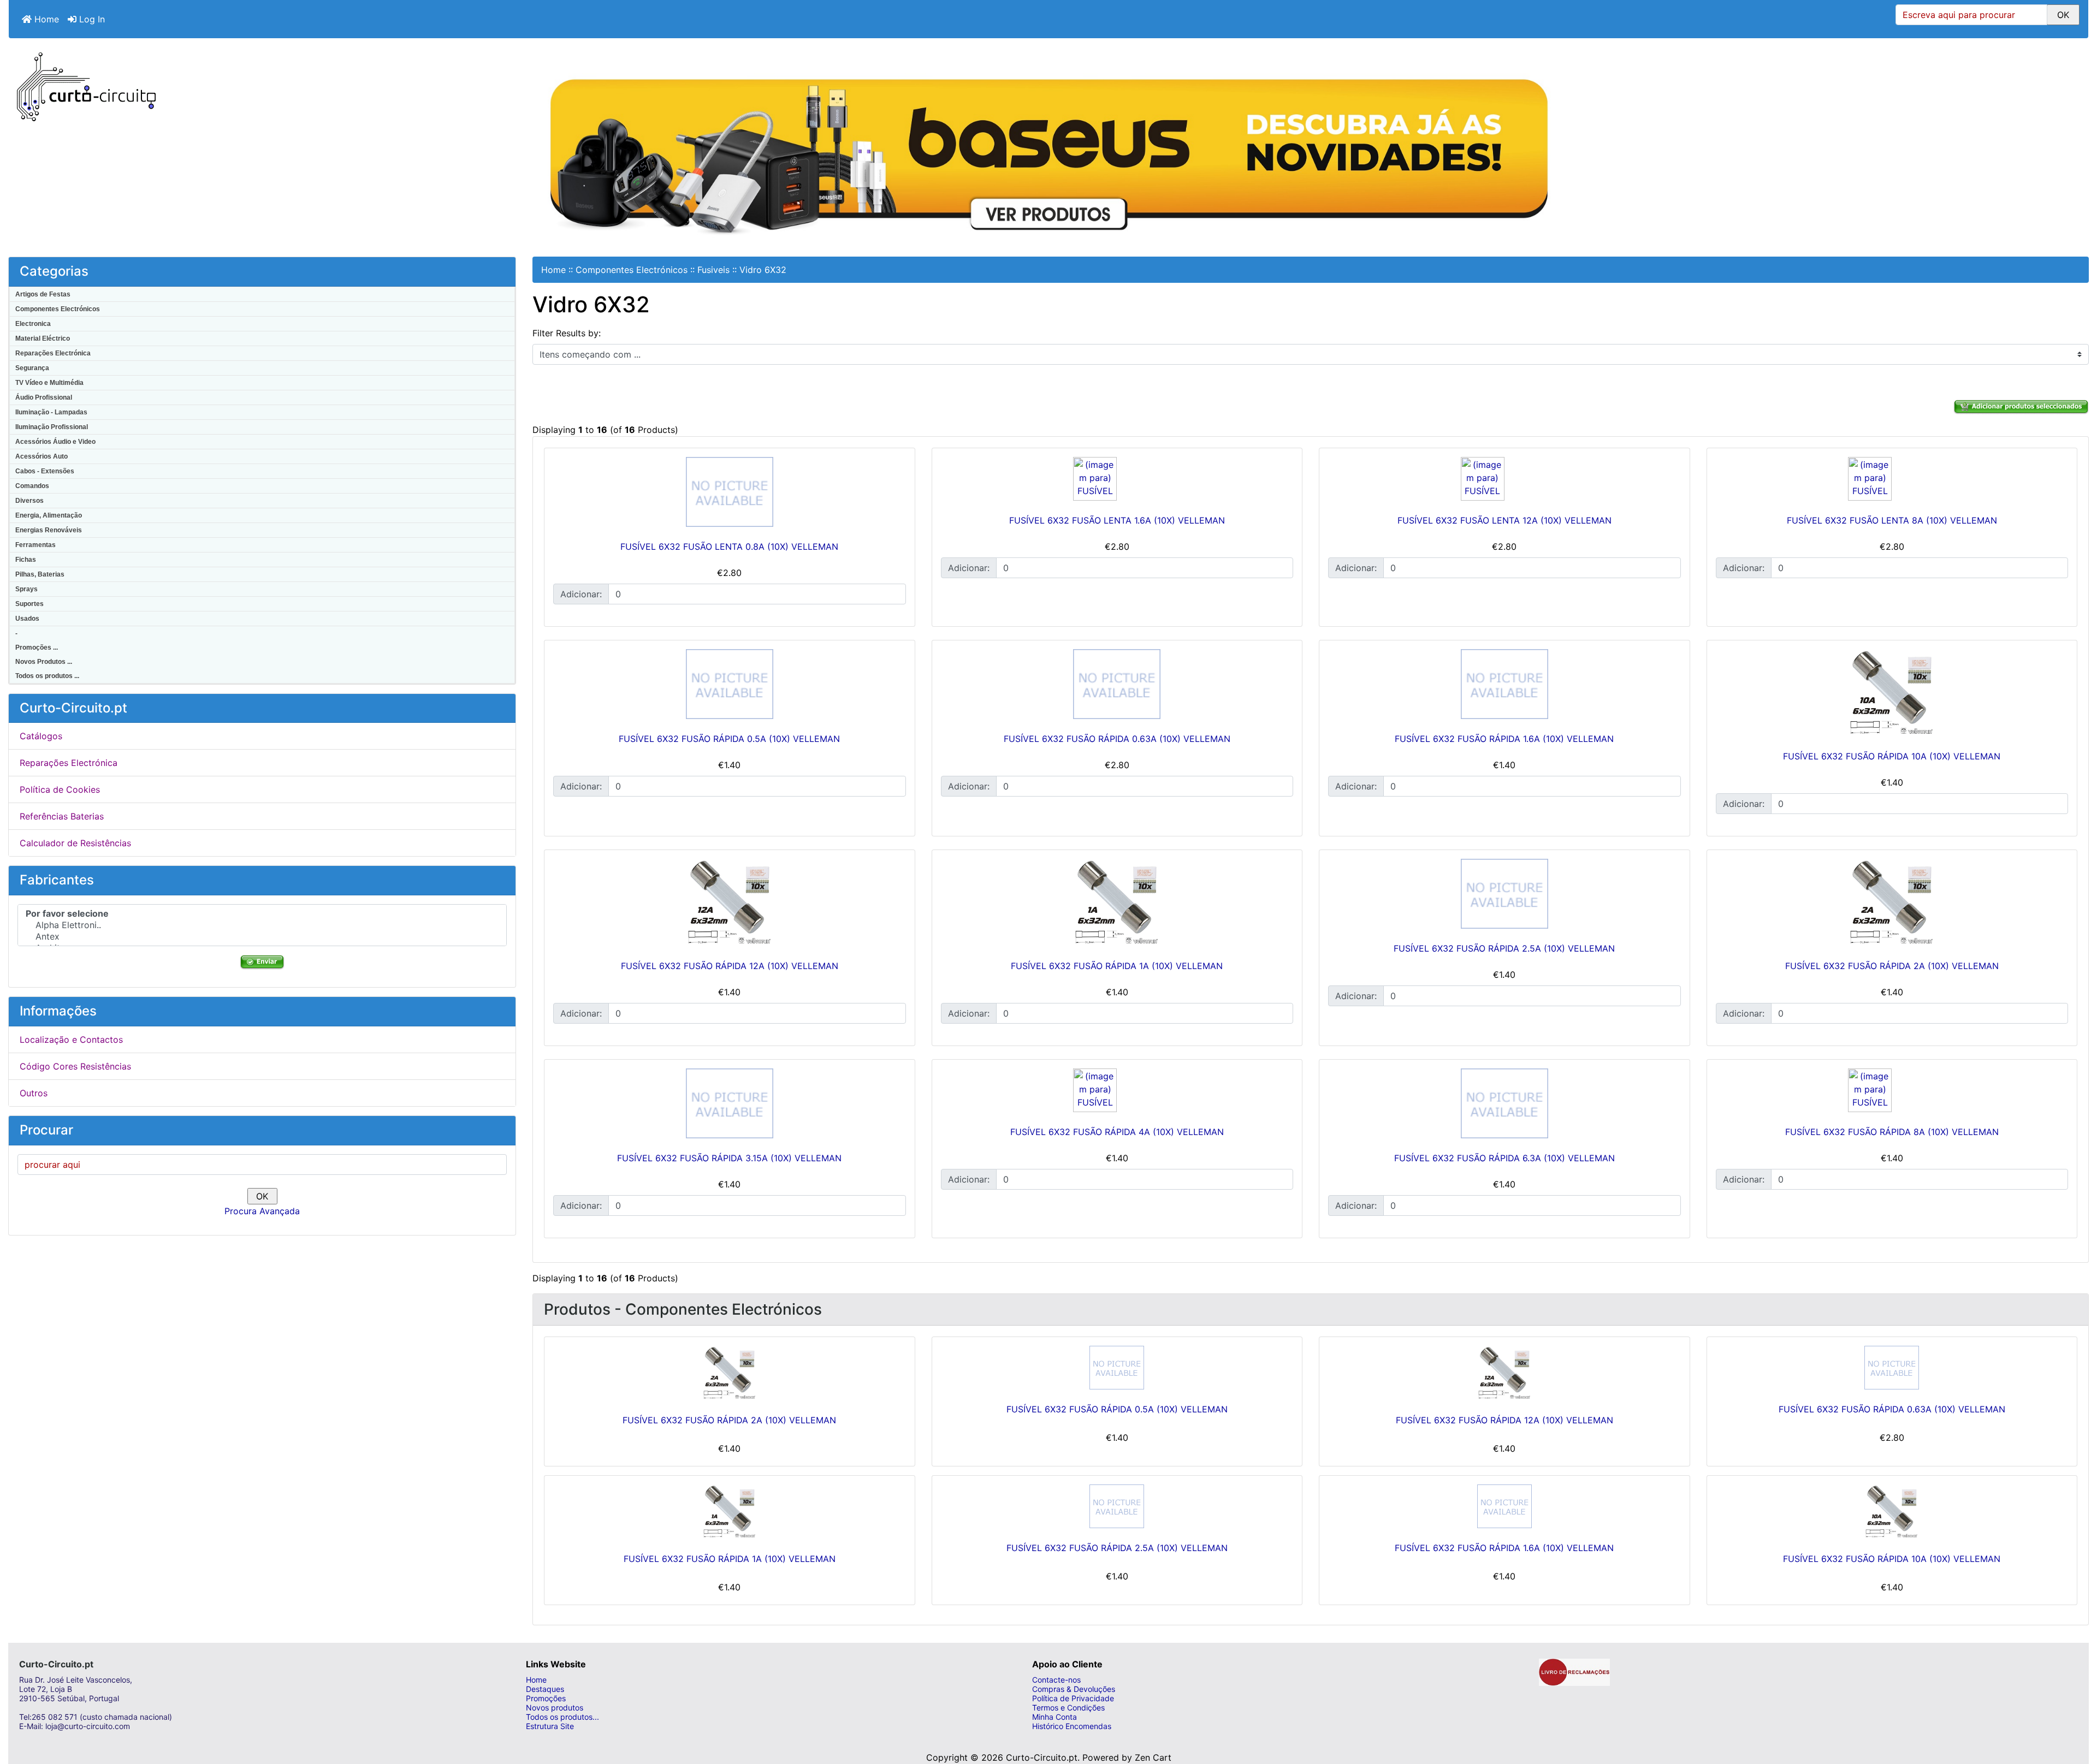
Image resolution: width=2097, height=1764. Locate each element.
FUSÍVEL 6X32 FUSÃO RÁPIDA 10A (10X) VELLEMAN (1892, 756)
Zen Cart (1153, 1757)
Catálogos (41, 736)
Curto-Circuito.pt (1042, 1757)
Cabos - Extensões (45, 471)
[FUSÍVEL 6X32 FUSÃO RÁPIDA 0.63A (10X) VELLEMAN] (1117, 684)
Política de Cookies (60, 789)
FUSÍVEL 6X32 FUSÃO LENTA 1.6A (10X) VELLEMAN (1117, 520)
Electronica (33, 324)
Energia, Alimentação (49, 515)
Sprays (26, 589)
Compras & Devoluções (1074, 1689)
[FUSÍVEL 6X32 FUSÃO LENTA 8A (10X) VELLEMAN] (1892, 479)
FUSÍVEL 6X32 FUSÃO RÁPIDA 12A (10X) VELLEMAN (730, 966)
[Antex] (262, 937)
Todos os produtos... (562, 1717)
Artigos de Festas (43, 294)
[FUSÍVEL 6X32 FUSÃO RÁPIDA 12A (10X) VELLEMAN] (730, 902)
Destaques (545, 1689)
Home (45, 19)
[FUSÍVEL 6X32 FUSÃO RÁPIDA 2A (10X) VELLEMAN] (1892, 902)
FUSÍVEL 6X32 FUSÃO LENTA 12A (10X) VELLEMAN (1504, 520)
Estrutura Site (550, 1726)
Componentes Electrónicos (58, 309)
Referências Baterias (62, 816)
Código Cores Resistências (75, 1066)
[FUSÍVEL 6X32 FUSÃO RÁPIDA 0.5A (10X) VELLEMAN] (730, 684)
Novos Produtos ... (44, 662)
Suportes (29, 604)
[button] (2077, 1712)
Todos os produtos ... (47, 676)
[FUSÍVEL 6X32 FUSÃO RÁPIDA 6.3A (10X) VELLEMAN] (1504, 1103)
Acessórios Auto (42, 456)
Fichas (26, 560)
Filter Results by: (567, 333)
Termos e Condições (1068, 1707)
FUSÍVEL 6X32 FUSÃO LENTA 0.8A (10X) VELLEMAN (729, 547)
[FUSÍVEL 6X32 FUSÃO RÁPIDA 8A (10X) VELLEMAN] (1892, 1090)
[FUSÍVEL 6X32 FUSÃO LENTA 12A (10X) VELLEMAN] (1504, 479)
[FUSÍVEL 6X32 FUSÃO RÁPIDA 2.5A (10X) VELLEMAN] (1504, 894)
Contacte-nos (1056, 1680)
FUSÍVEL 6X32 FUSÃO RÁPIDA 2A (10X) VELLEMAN (1892, 966)
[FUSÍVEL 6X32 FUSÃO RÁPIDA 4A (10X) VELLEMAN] (1117, 1090)
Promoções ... (37, 648)
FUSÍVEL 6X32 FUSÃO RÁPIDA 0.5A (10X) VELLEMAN (729, 739)
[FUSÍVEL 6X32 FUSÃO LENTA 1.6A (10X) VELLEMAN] (1117, 479)
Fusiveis (713, 270)
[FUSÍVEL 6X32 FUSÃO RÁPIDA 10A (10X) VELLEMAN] (1892, 693)
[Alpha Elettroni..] (262, 925)
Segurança (32, 368)
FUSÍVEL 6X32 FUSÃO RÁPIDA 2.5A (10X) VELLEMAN (1504, 948)
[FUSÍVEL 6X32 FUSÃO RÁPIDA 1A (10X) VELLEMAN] (1117, 902)
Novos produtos (555, 1707)
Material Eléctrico (43, 338)
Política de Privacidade (1073, 1698)
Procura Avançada (262, 1211)
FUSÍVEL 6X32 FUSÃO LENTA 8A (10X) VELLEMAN (1892, 520)
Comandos (32, 486)
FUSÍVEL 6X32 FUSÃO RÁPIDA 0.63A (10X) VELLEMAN (1117, 739)
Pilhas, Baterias (40, 574)
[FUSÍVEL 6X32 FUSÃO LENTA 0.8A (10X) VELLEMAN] (730, 492)
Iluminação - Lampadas (51, 412)
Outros (34, 1093)
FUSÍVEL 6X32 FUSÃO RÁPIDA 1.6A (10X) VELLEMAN (1504, 739)
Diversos (29, 501)
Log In (91, 19)
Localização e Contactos (71, 1040)
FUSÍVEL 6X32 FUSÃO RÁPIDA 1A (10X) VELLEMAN (1117, 966)
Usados (27, 619)
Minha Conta (1055, 1717)
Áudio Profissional (44, 397)
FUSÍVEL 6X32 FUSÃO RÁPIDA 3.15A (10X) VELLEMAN (729, 1158)
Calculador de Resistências (75, 843)
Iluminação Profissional (52, 427)
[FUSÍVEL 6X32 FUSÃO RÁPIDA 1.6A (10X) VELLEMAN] (1504, 684)
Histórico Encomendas (1072, 1726)
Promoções (546, 1698)
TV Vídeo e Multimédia (49, 383)
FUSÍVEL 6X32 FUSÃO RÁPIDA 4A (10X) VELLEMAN (1117, 1132)
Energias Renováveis (49, 530)
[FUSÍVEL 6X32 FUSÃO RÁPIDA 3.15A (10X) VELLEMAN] (730, 1103)
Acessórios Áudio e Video (55, 442)
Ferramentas (35, 545)
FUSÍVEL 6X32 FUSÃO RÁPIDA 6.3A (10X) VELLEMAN (1504, 1158)
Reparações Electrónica (53, 353)
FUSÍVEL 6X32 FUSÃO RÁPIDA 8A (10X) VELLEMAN (1892, 1132)
